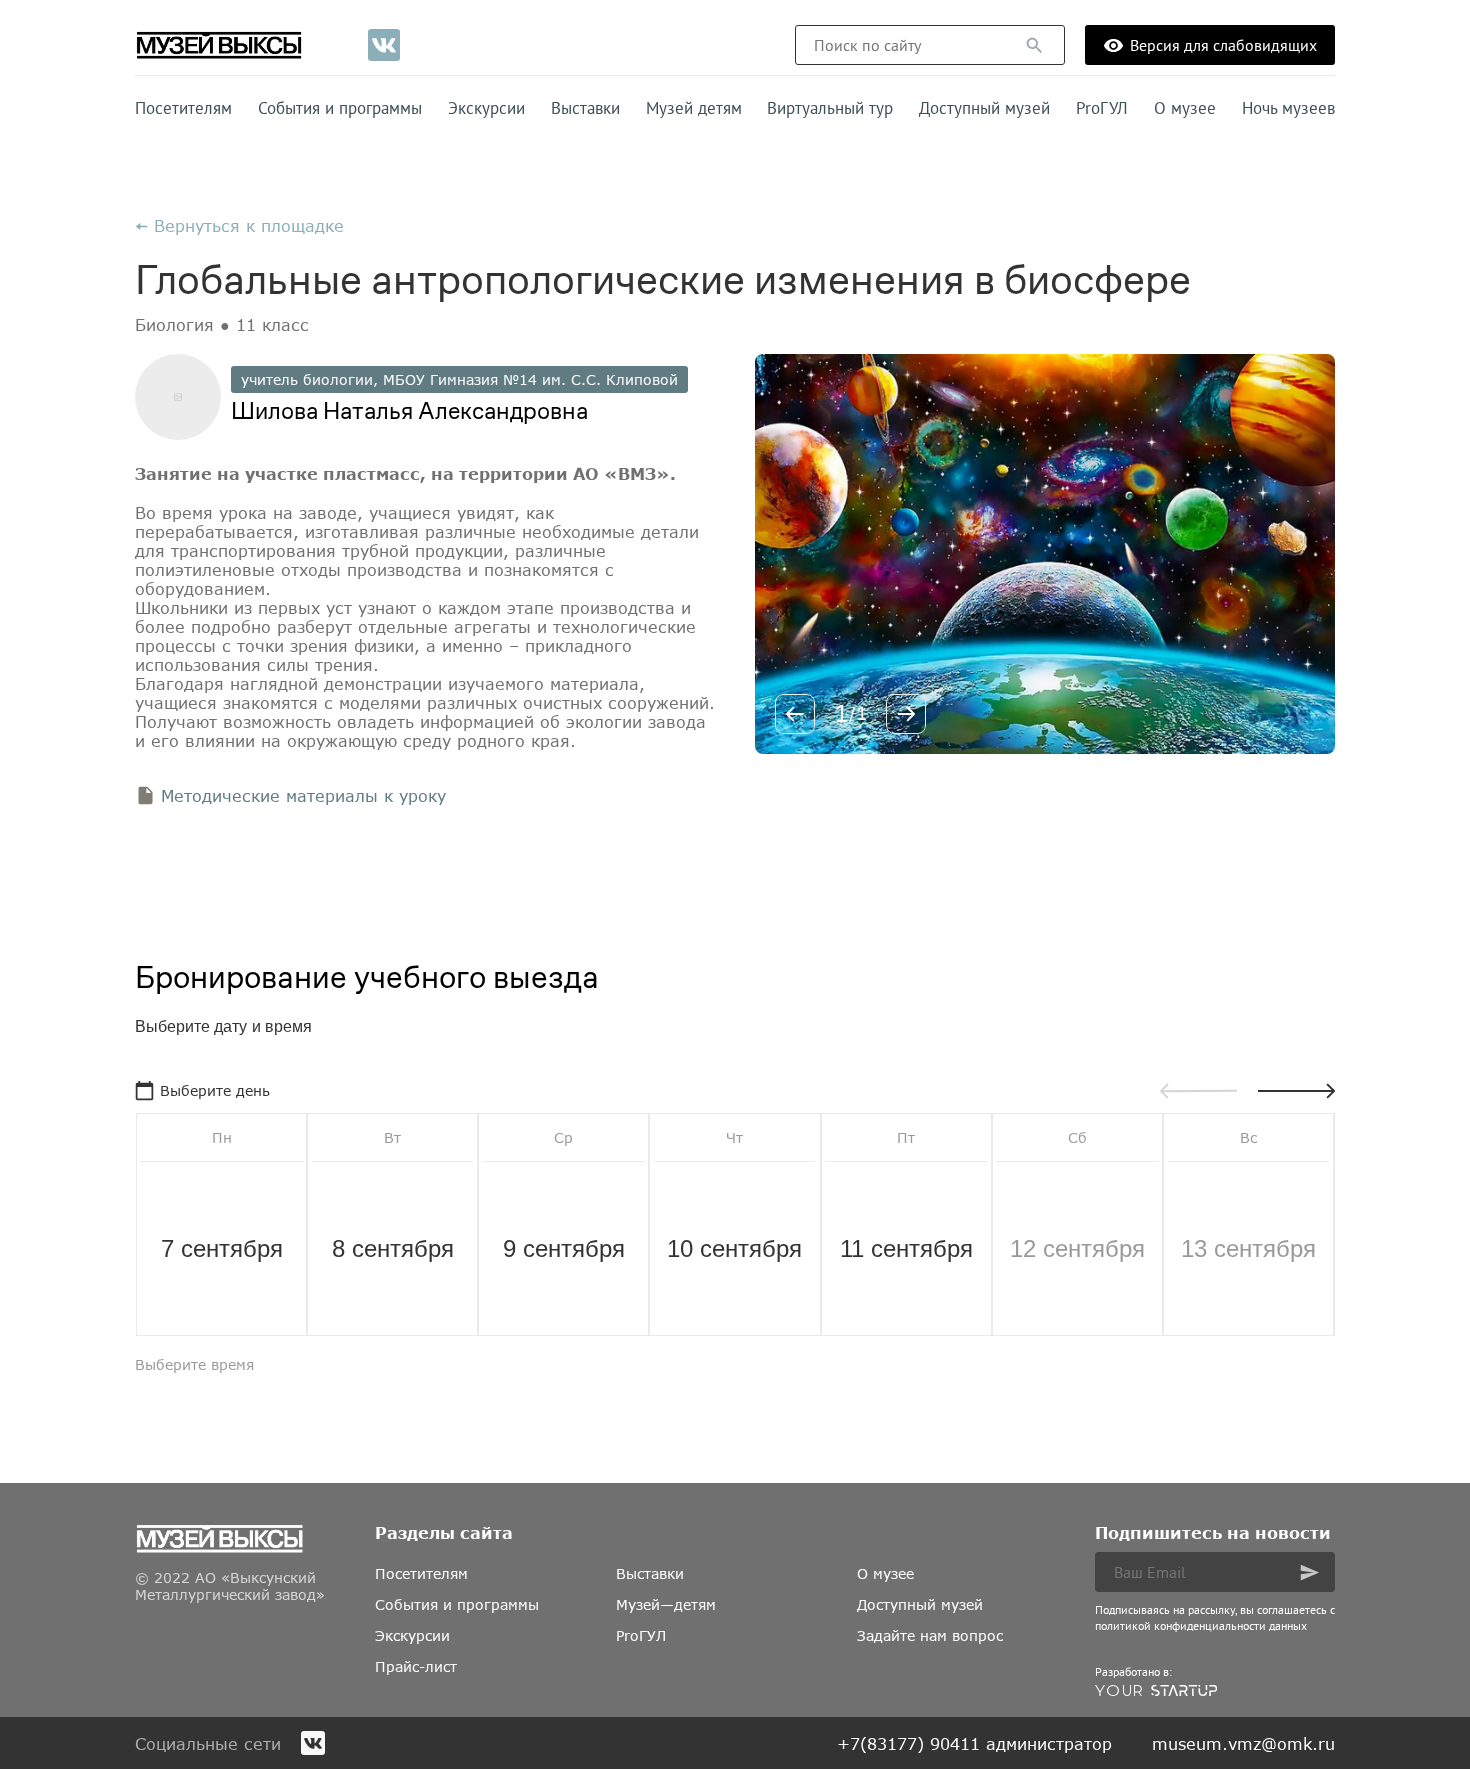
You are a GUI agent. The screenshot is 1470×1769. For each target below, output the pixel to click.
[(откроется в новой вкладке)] (384, 45)
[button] (1034, 45)
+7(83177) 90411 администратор (974, 1743)
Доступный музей (984, 108)
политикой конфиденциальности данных (1201, 1625)
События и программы (340, 108)
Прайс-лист (416, 1666)
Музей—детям (666, 1604)
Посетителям (183, 108)
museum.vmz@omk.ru (1243, 1743)
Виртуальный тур (830, 108)
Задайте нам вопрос (930, 1635)
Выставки (585, 108)
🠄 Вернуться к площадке (239, 225)
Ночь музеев (1288, 108)
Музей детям (694, 108)
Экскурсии (486, 108)
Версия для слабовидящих (1223, 45)
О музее (1185, 108)
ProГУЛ (1102, 108)
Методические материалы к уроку (303, 795)
